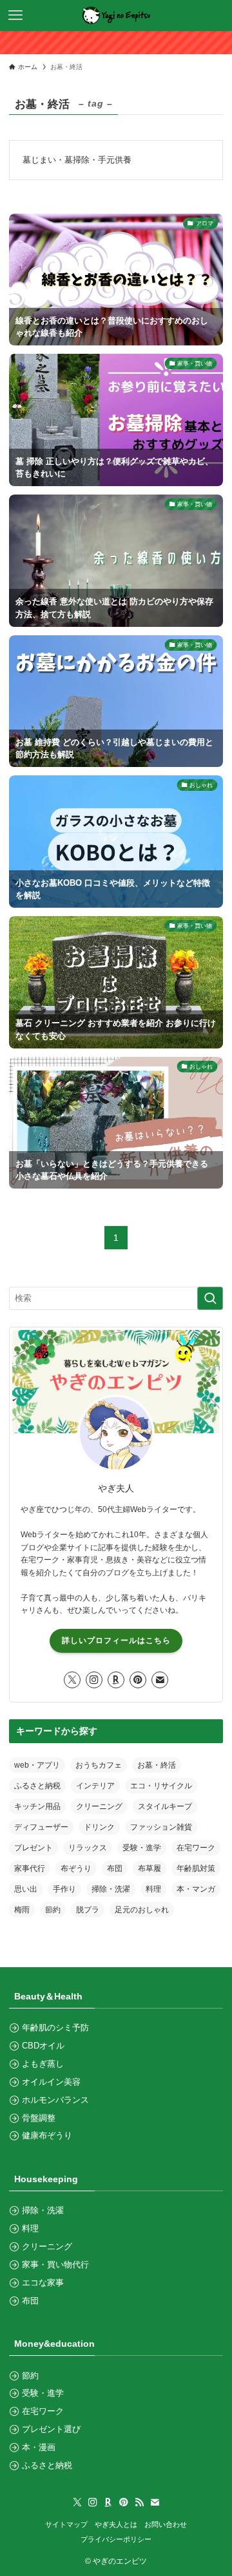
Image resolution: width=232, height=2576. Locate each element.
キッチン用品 (37, 1806)
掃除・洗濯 (111, 1889)
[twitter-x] (72, 1680)
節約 (53, 1910)
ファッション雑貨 (161, 1827)
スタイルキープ (165, 1806)
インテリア (95, 1786)
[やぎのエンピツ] (116, 15)
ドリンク (99, 1827)
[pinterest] (138, 1680)
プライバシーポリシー (116, 2539)
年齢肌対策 (196, 1868)
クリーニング (99, 1806)
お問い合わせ (166, 2524)
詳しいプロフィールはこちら (116, 1641)
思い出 (26, 1889)
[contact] (160, 1680)
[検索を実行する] (210, 1298)
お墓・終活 (157, 1765)
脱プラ (88, 1910)
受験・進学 (142, 1848)
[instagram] (94, 1680)
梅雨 (22, 1910)
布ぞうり (76, 1868)
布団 (115, 1868)
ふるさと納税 (37, 1786)
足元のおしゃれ (142, 1910)
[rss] (139, 2502)
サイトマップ (66, 2524)
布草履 (150, 1868)
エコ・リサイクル (161, 1786)
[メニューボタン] (15, 15)
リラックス (88, 1848)
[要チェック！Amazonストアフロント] (116, 43)
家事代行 (30, 1868)
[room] (116, 1680)
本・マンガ (196, 1889)
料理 (153, 1889)
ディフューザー (41, 1827)
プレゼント (34, 1848)
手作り (64, 1889)
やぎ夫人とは (116, 2524)
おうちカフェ (99, 1765)
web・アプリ (37, 1765)
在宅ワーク (196, 1848)
